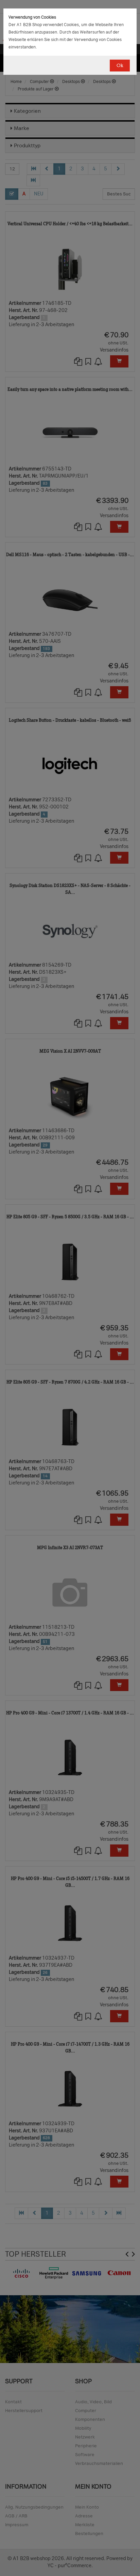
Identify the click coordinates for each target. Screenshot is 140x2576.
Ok (120, 66)
